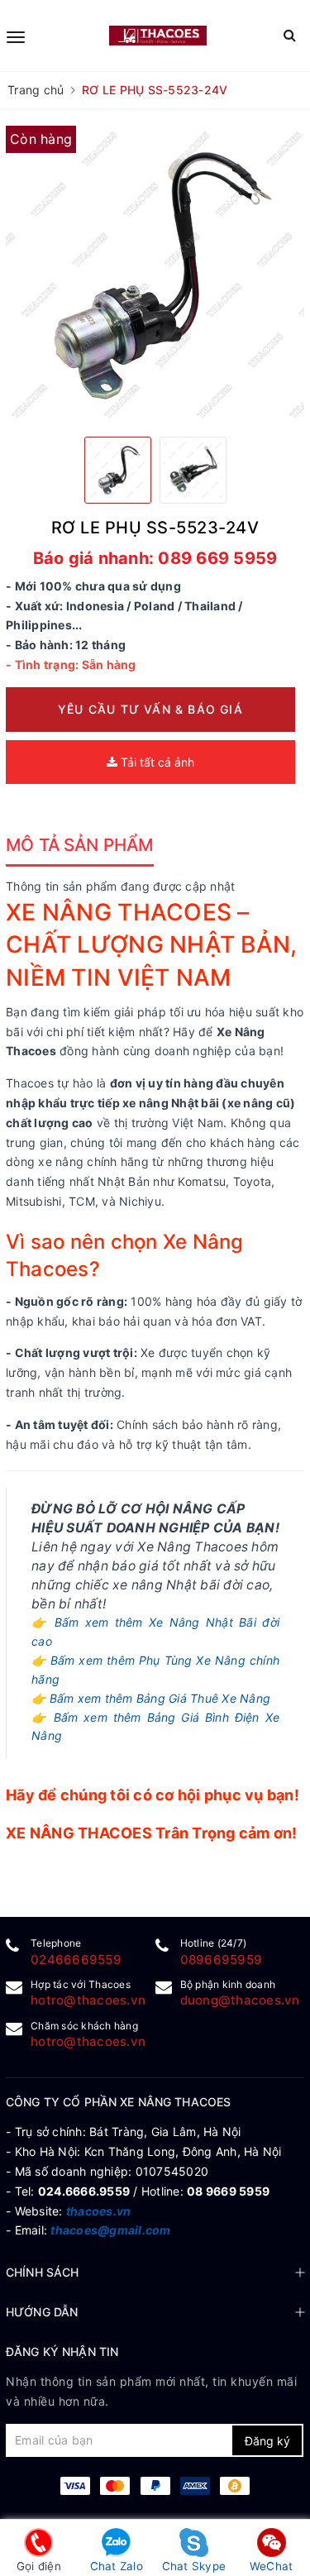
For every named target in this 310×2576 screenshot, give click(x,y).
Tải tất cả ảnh (156, 762)
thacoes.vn (99, 2211)
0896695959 (222, 1959)
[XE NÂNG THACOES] (158, 35)
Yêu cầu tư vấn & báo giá (150, 709)
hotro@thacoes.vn (88, 2000)
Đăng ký (267, 2441)
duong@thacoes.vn (240, 2000)
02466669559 (76, 1959)
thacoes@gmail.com (110, 2230)
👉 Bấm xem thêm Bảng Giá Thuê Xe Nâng (151, 1698)
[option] (155, 275)
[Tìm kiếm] (290, 35)
